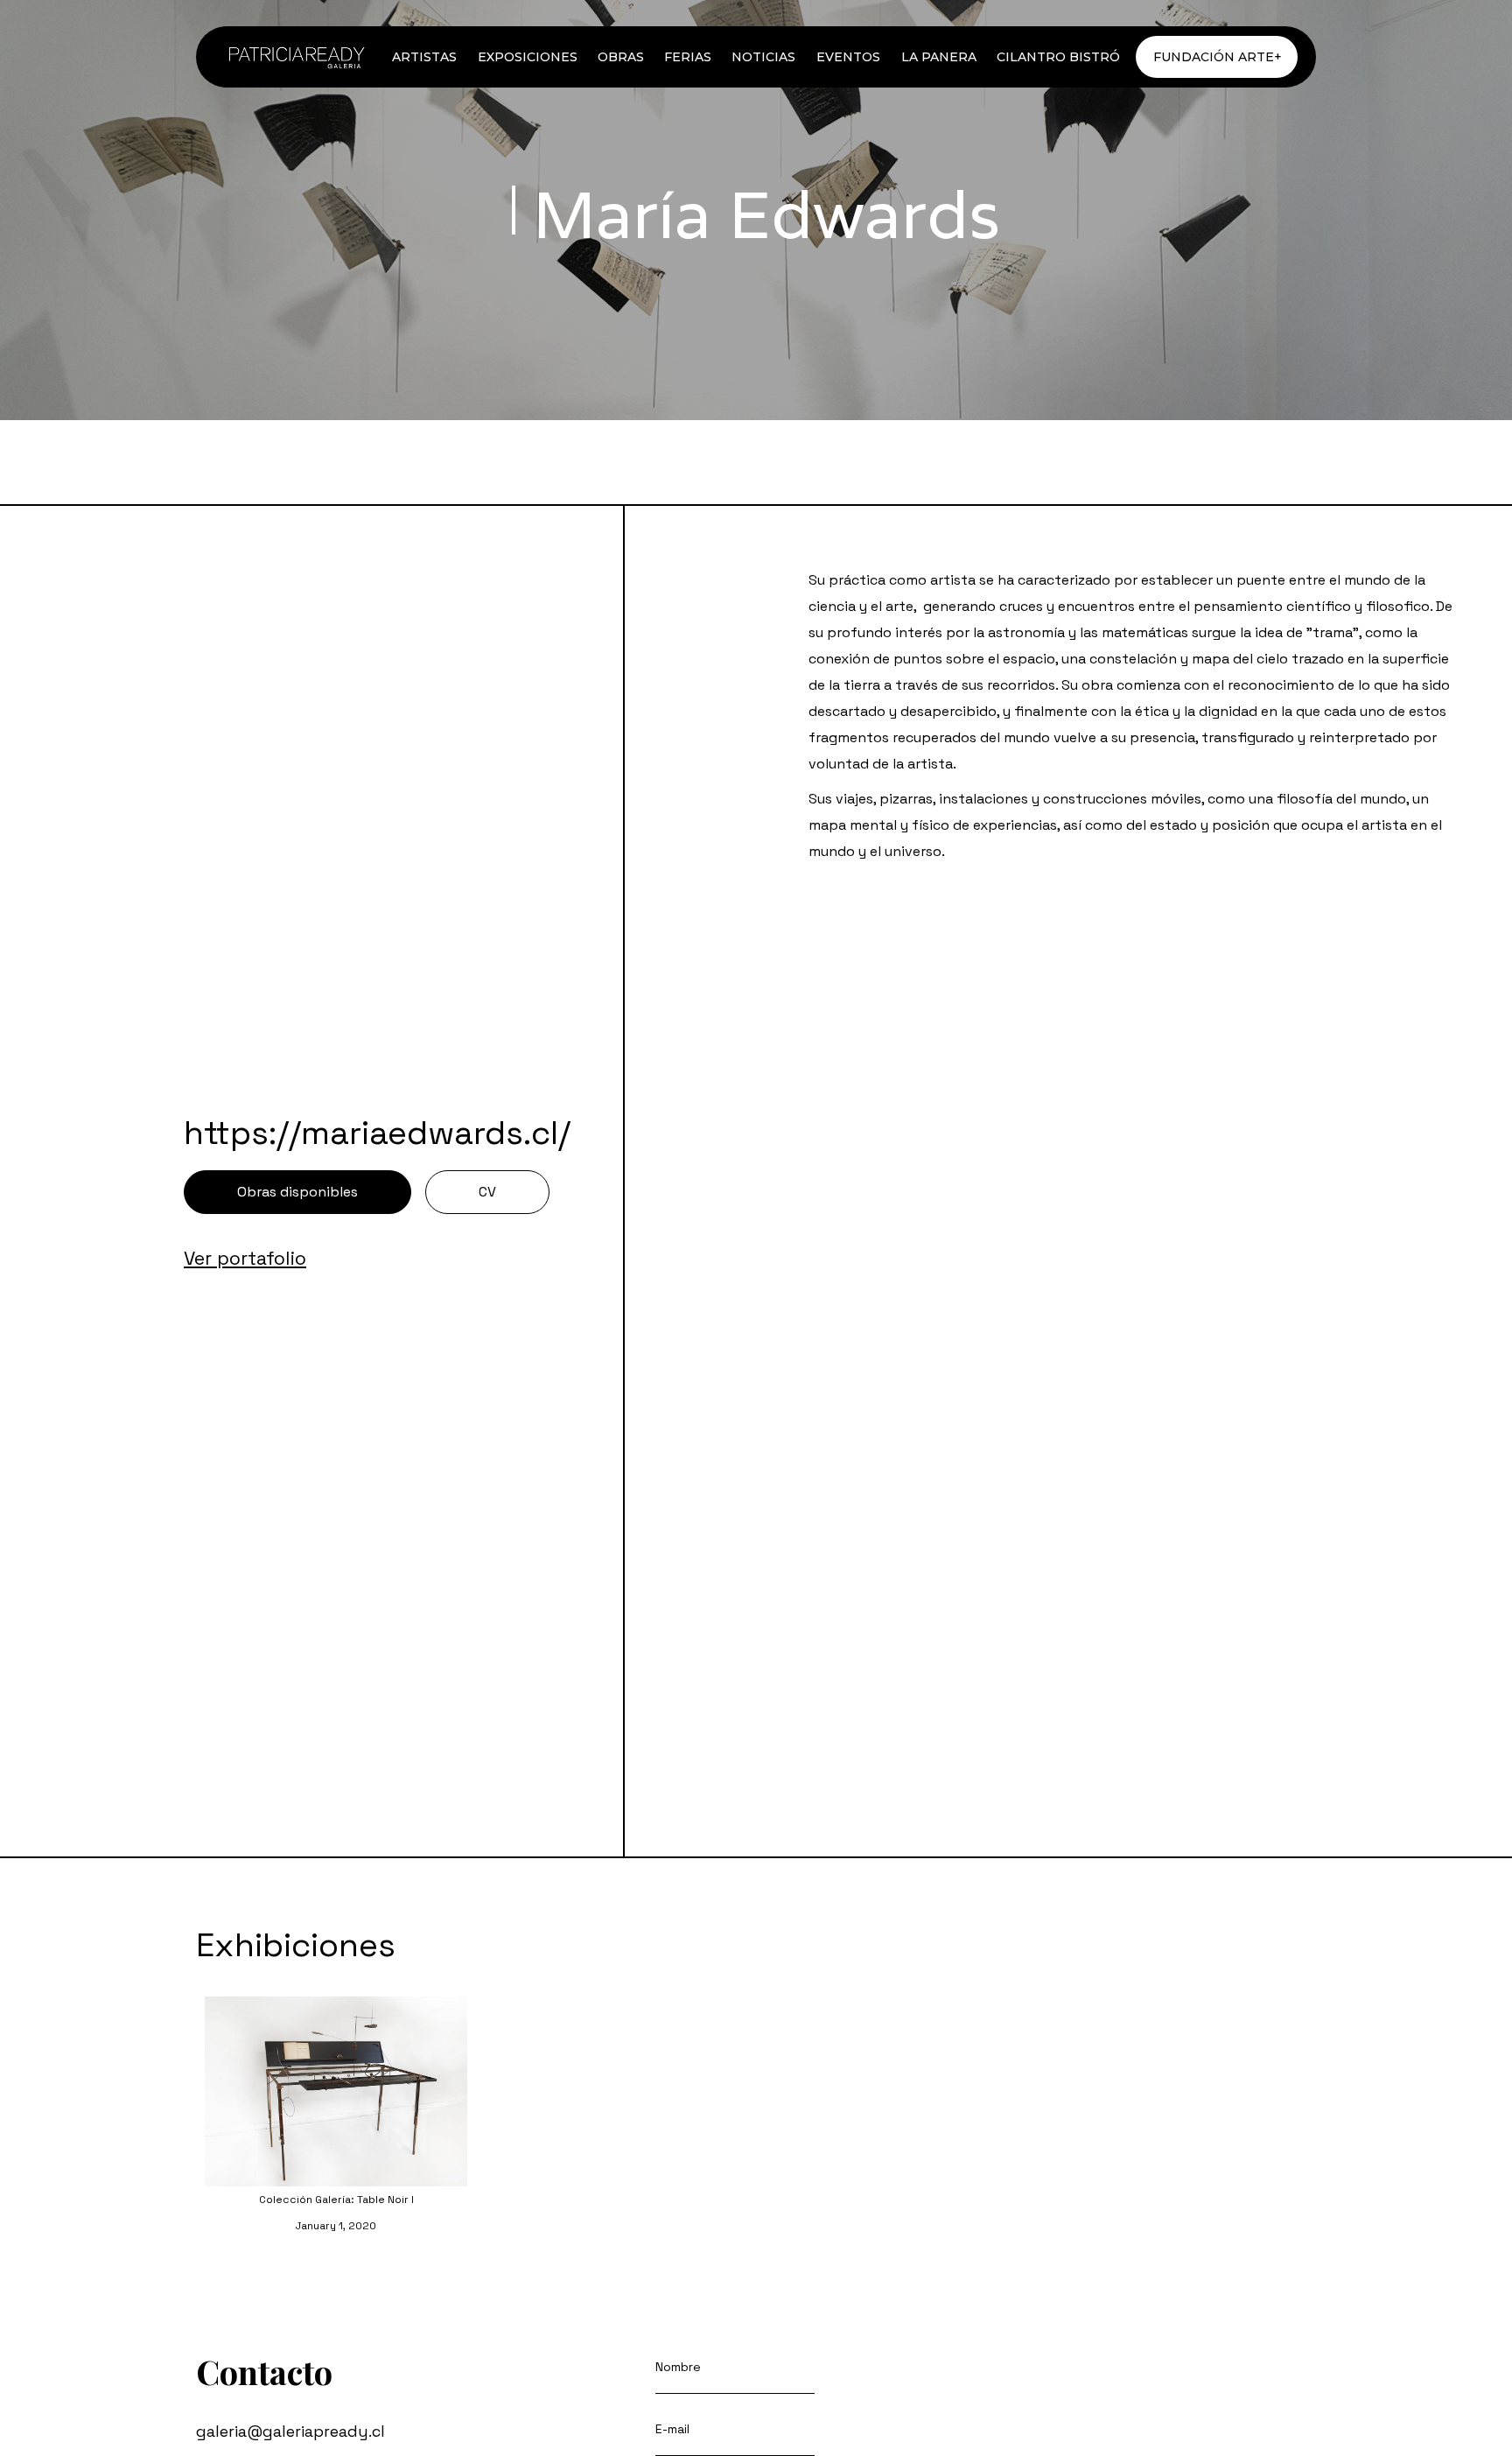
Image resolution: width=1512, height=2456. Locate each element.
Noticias (763, 57)
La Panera (939, 57)
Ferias (688, 57)
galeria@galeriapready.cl (290, 2431)
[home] (294, 57)
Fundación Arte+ (1218, 57)
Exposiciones (528, 57)
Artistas (424, 57)
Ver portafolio (245, 1258)
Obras (621, 57)
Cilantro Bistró (1058, 57)
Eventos (848, 57)
